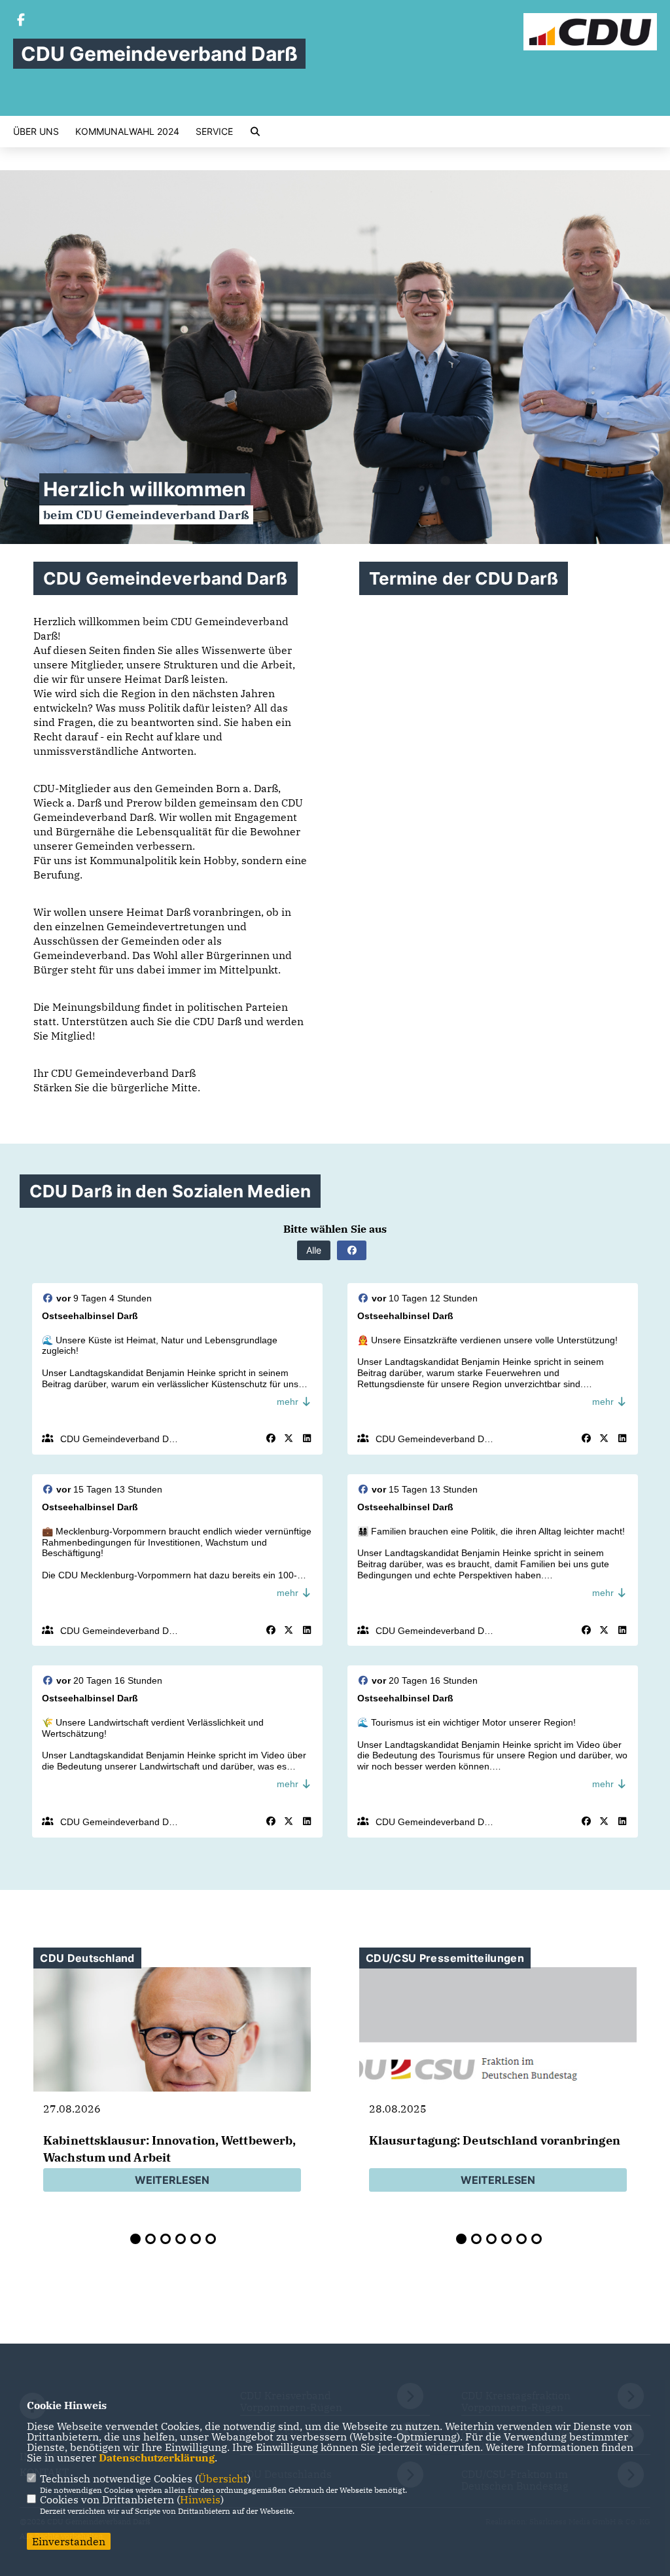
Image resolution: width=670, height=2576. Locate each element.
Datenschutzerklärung (157, 2458)
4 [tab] (181, 2239)
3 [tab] (166, 2239)
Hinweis (200, 2499)
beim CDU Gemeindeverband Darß (146, 515)
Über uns (36, 132)
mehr (289, 1402)
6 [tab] (211, 2239)
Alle (314, 1250)
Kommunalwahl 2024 (127, 132)
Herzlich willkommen (145, 489)
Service (214, 132)
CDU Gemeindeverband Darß (122, 1439)
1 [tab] (135, 2239)
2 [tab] (150, 2239)
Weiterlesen (172, 2180)
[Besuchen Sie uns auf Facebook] (21, 21)
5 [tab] (196, 2239)
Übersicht (223, 2478)
